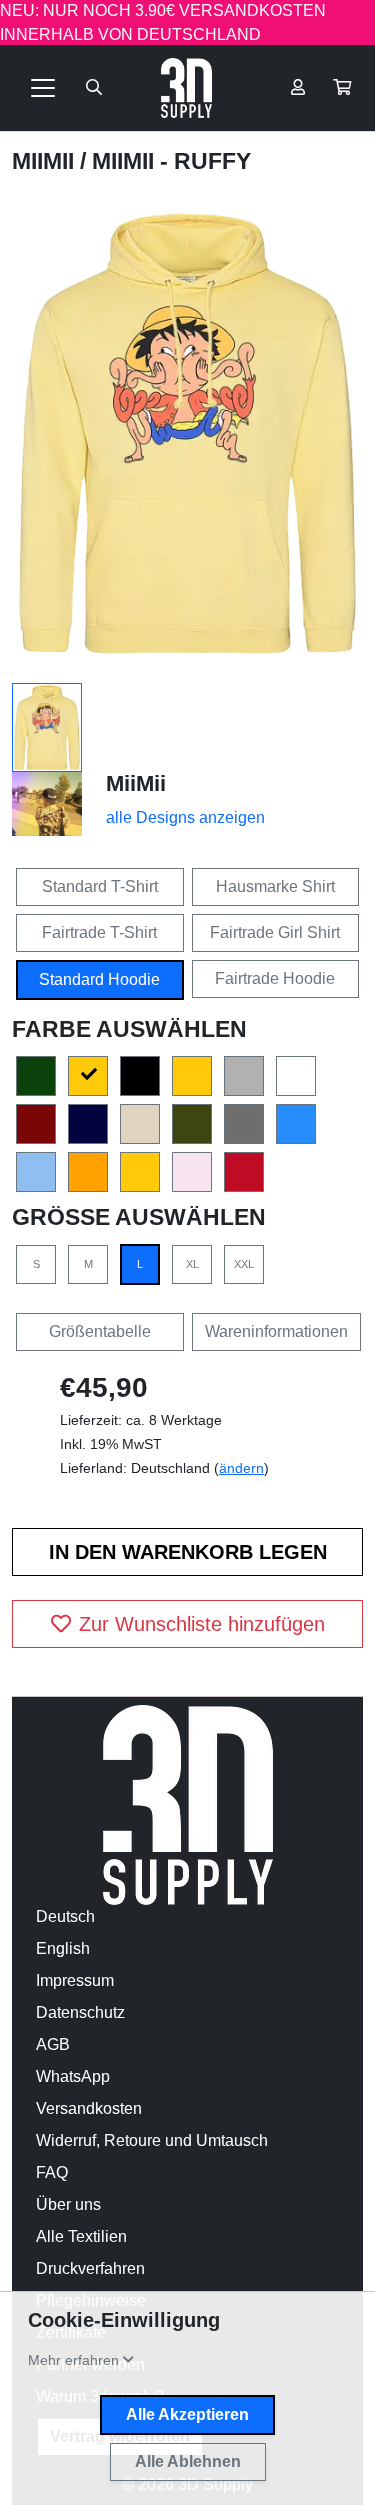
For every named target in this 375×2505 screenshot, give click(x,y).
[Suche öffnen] (94, 88)
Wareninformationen (276, 1331)
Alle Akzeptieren (187, 2414)
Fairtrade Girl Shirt (275, 932)
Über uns (68, 2204)
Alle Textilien (81, 2236)
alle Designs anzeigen (185, 817)
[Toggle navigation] (43, 88)
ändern (241, 1468)
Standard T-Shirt (100, 886)
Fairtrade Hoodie (275, 978)
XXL (244, 1264)
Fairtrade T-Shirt (99, 932)
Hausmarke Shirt (275, 886)
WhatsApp (73, 2076)
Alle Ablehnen (188, 2461)
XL (192, 1264)
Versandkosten (89, 2108)
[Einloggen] (298, 88)
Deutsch (65, 1916)
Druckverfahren (90, 2268)
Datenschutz (80, 2012)
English (63, 1948)
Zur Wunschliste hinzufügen (202, 1624)
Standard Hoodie (99, 979)
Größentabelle (100, 1331)
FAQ (52, 2172)
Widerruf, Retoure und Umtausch (152, 2140)
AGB (53, 2044)
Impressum (75, 1980)
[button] (342, 88)
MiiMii (46, 161)
